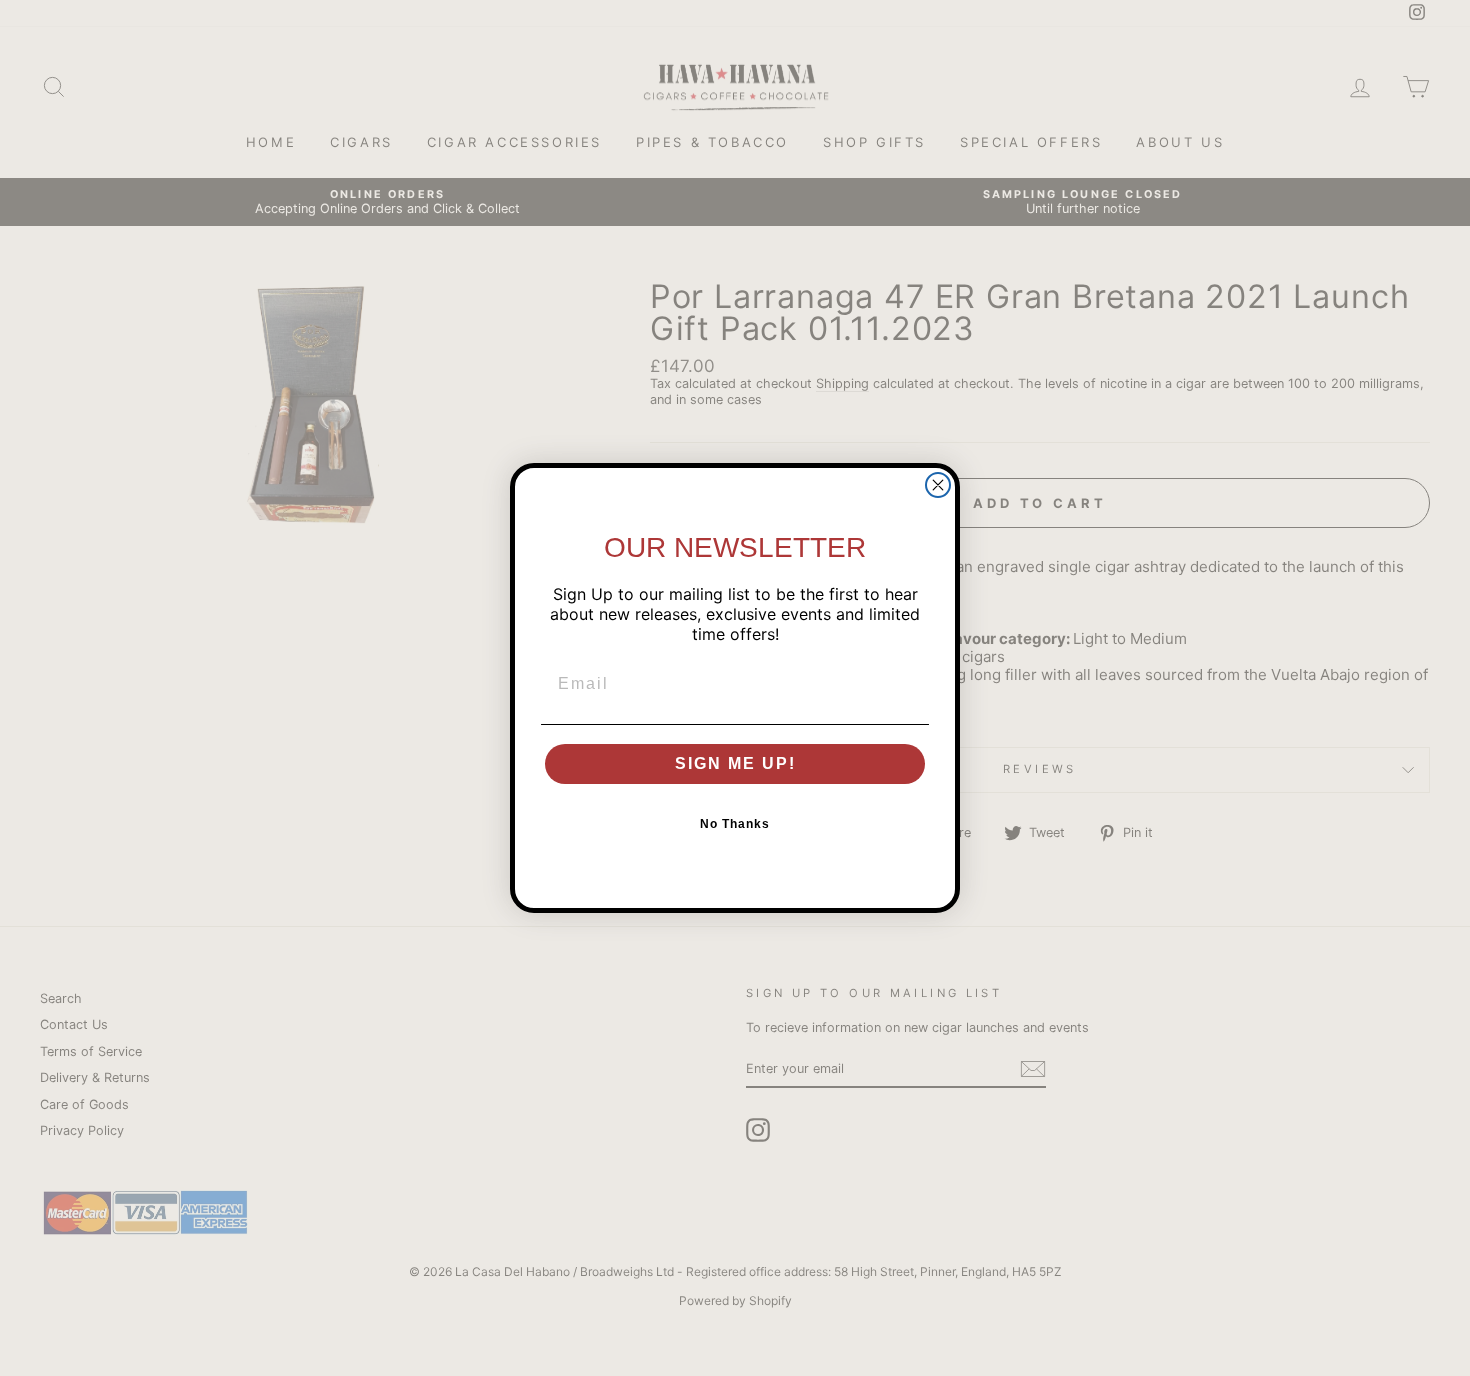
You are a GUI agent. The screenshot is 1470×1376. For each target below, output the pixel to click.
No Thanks (735, 824)
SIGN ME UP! (735, 763)
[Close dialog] (938, 485)
